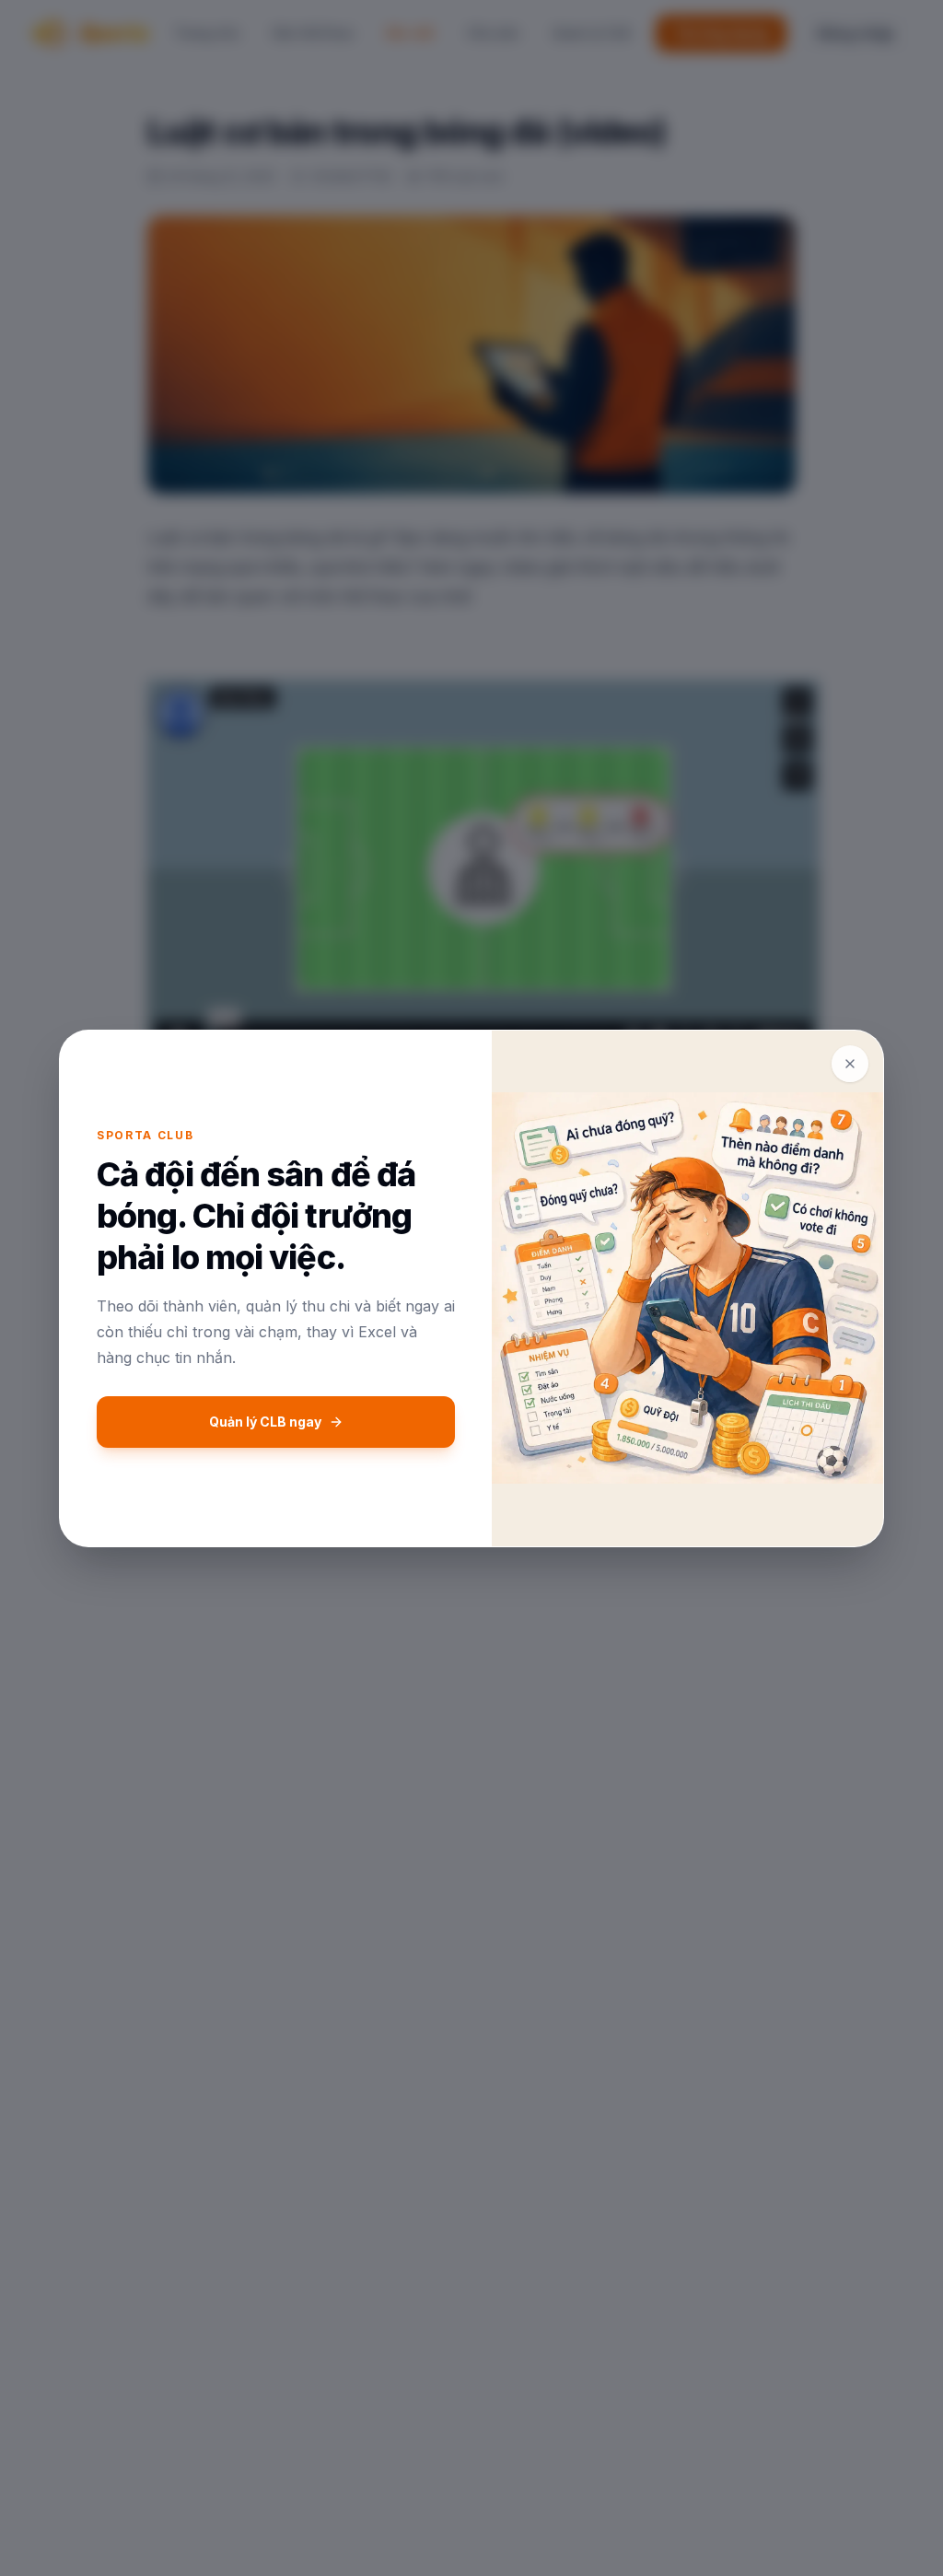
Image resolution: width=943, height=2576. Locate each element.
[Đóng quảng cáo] (850, 1064)
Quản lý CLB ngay (265, 1422)
